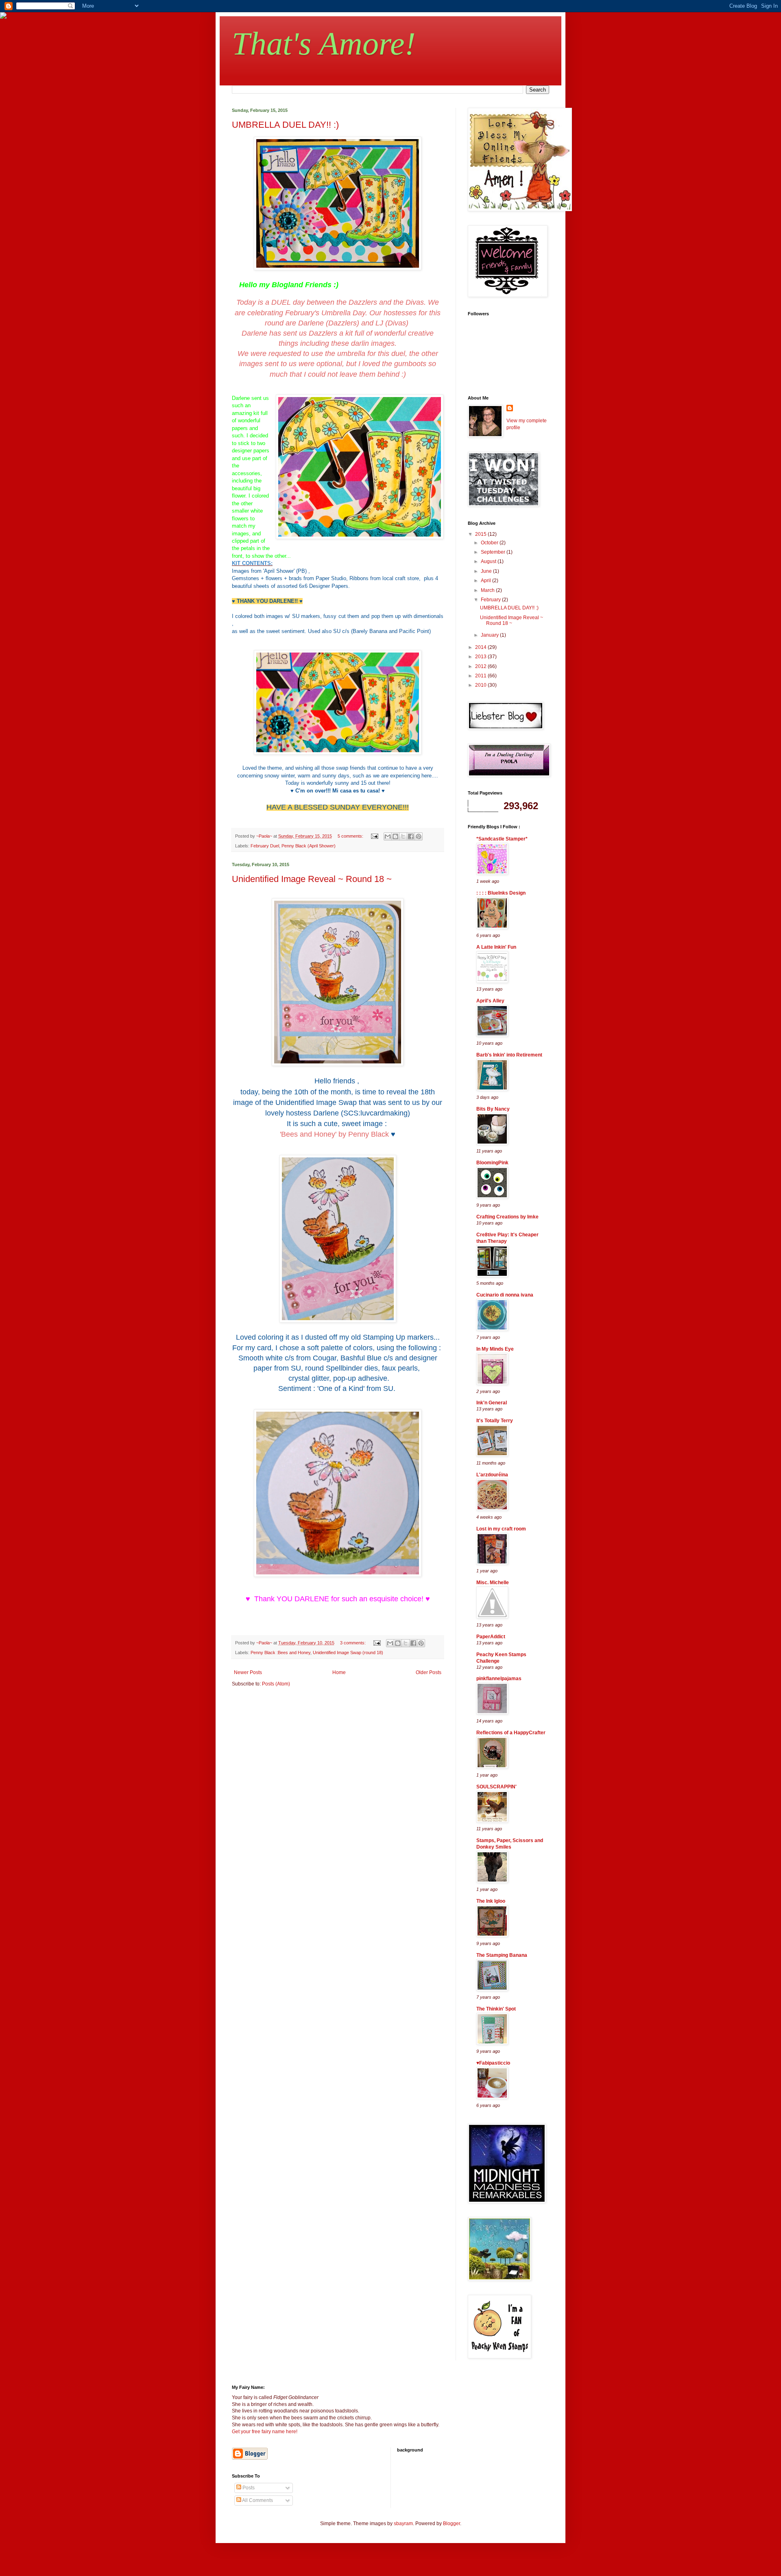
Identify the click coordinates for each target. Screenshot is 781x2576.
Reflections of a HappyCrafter (511, 1733)
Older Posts (429, 1672)
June (487, 571)
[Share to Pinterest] (419, 836)
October (490, 543)
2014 (481, 647)
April (486, 581)
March (488, 590)
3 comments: (353, 1643)
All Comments (257, 2500)
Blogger (452, 2524)
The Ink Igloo (491, 1901)
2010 (481, 685)
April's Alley (490, 1001)
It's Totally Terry (495, 1421)
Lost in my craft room (501, 1529)
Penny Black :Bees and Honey (280, 1653)
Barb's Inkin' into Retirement (509, 1055)
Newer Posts (248, 1672)
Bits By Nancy (493, 1109)
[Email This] (388, 836)
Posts (248, 2488)
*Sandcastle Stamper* (502, 839)
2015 (481, 534)
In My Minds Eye (495, 1349)
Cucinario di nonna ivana (505, 1295)
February (491, 600)
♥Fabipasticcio (493, 2063)
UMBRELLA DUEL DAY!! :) (285, 125)
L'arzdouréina (492, 1475)
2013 (481, 657)
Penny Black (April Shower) (309, 846)
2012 (481, 666)
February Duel (265, 846)
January (490, 635)
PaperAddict (491, 1637)
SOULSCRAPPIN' (496, 1787)
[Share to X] (403, 836)
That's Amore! (324, 44)
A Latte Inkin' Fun (496, 947)
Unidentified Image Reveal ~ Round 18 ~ (312, 879)
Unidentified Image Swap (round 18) (348, 1653)
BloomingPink (492, 1163)
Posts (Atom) (276, 1684)
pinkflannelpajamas (499, 1679)
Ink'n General (492, 1403)
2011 (481, 676)
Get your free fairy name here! (265, 2432)
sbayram (403, 2524)
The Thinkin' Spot (496, 2009)
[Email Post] (374, 836)
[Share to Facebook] (411, 836)
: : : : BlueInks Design (501, 893)
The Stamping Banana (502, 1955)
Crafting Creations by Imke (507, 1217)
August (489, 561)
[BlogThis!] (395, 836)
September (494, 552)
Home (339, 1672)
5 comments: (351, 836)
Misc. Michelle (493, 1583)
